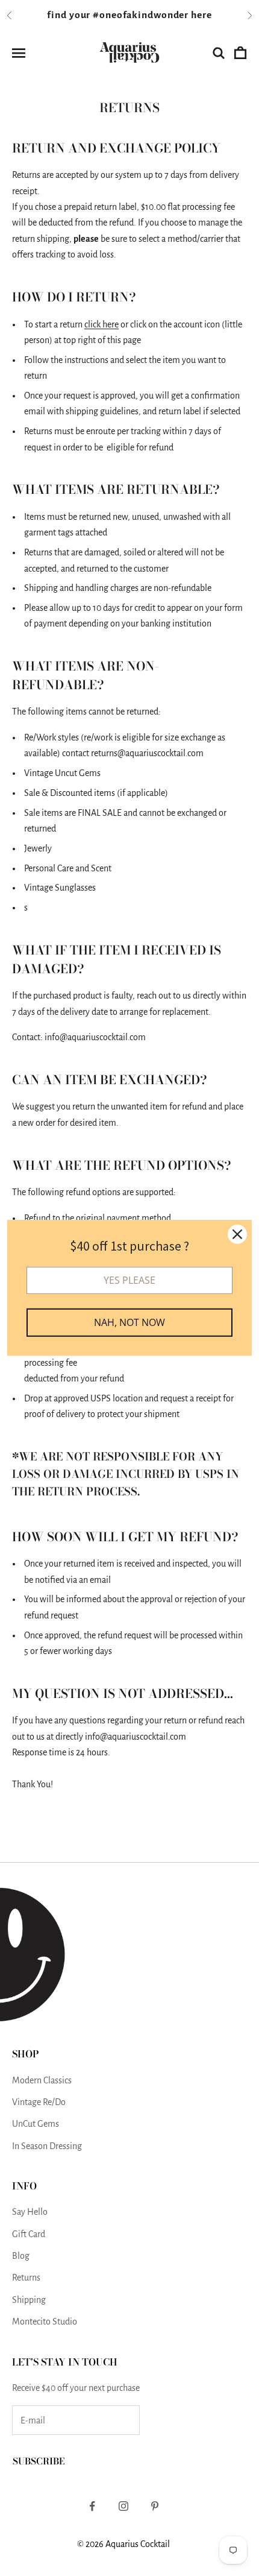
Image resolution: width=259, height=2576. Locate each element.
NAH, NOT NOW (129, 1322)
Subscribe (39, 2461)
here (201, 15)
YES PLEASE (129, 1280)
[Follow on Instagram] (123, 2506)
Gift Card (29, 2234)
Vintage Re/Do (39, 2102)
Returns (26, 2278)
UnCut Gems (36, 2124)
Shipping (29, 2300)
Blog (21, 2256)
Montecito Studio (45, 2322)
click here (101, 324)
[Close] (237, 1234)
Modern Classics (42, 2080)
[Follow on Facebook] (92, 2506)
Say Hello (30, 2212)
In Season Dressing (47, 2146)
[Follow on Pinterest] (155, 2506)
